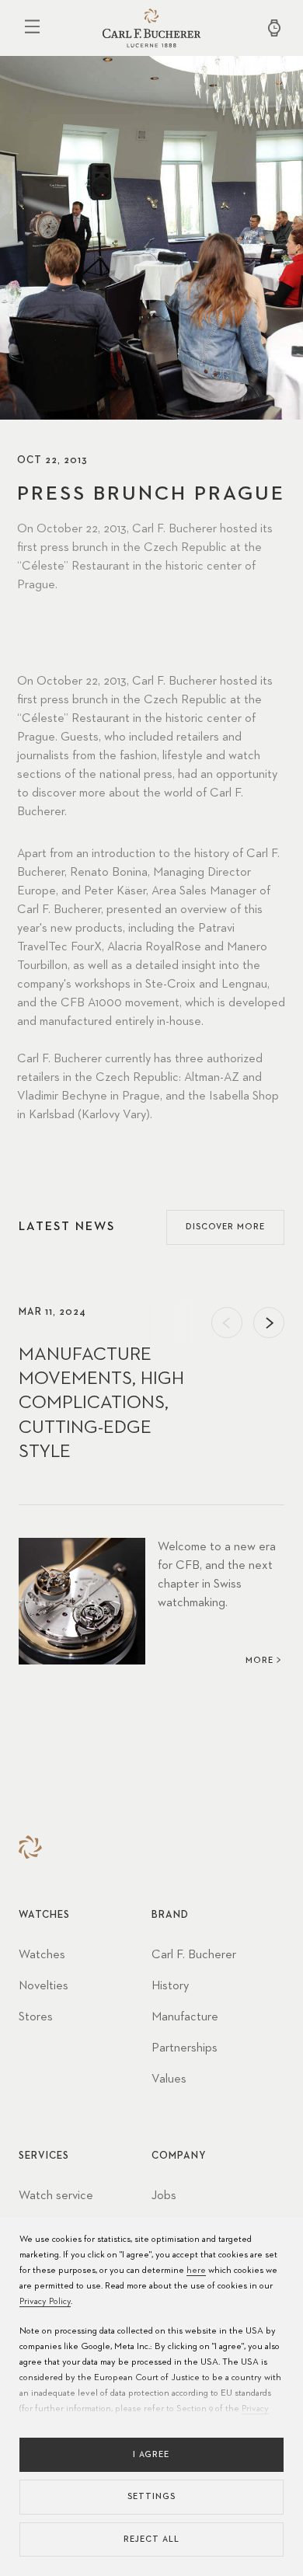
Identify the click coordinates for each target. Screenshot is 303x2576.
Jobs (164, 2196)
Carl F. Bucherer (194, 1955)
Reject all (151, 2539)
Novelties (44, 1986)
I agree (151, 2454)
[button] (227, 1323)
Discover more (225, 1227)
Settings (151, 2496)
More (259, 1660)
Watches (42, 1955)
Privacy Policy (45, 2302)
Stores (36, 2017)
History (170, 1986)
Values (169, 2079)
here (196, 2271)
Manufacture (185, 2017)
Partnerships (185, 2048)
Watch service (56, 2196)
